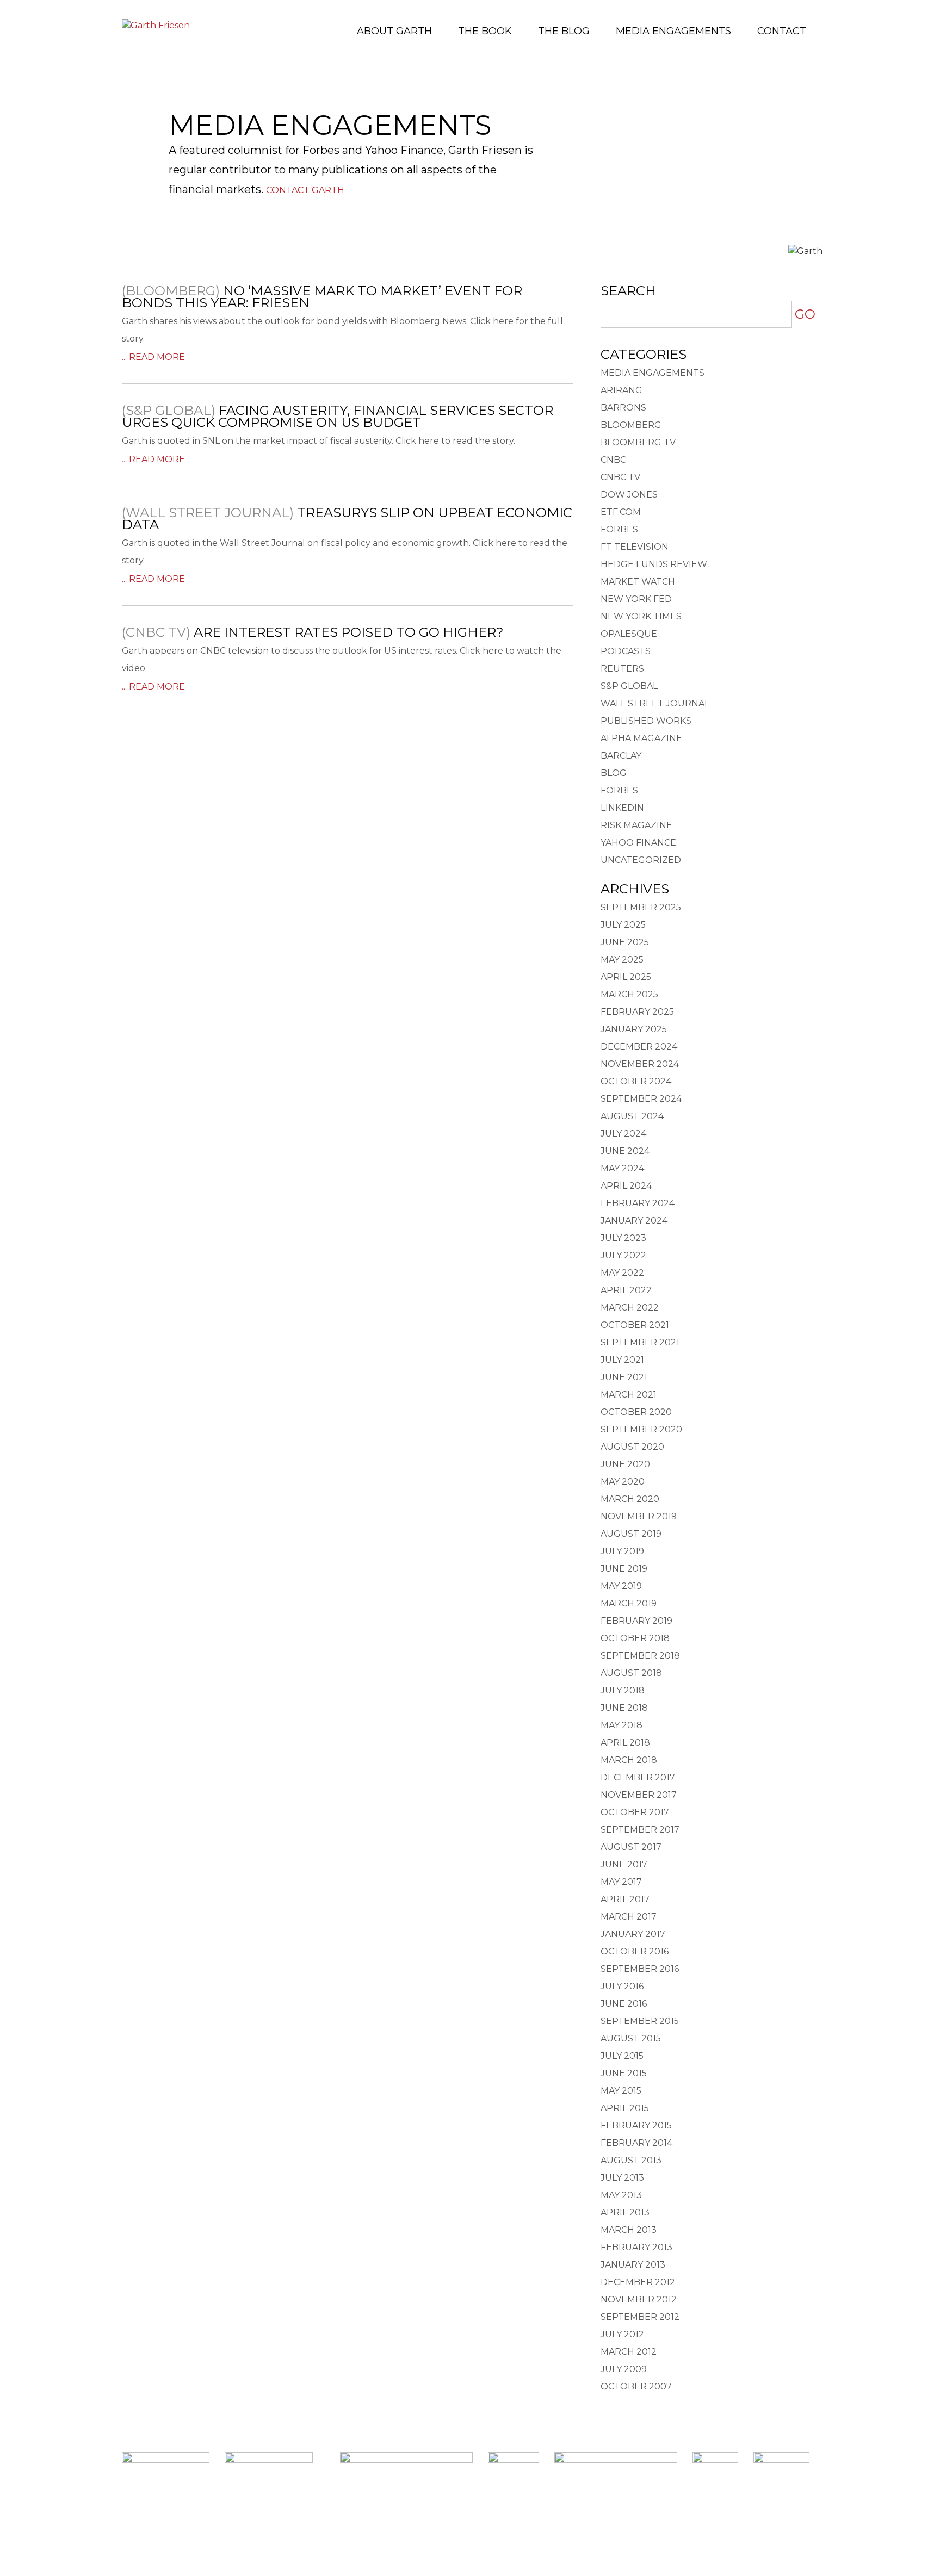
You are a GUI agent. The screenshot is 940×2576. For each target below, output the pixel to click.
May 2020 (623, 1482)
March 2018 (629, 1760)
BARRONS (623, 408)
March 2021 (629, 1395)
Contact (782, 31)
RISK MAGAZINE (636, 825)
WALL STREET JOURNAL (655, 703)
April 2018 (625, 1743)
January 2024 (634, 1221)
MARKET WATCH (638, 582)
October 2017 (635, 1812)
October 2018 (635, 1638)
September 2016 (640, 1969)
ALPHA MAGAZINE (641, 738)
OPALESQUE (629, 634)
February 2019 (636, 1621)
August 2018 (631, 1673)
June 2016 (624, 2004)
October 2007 (636, 2386)
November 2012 (639, 2299)
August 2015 (631, 2038)
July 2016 (622, 1986)
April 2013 (625, 2212)
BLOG (614, 773)
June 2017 (624, 1864)
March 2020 (630, 1499)
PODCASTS (626, 651)
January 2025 (634, 1029)
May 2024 (622, 1168)
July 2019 (622, 1551)
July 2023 (623, 1238)
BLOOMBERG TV (638, 442)
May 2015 (621, 2091)
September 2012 (640, 2317)
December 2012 (638, 2282)
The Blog (564, 31)
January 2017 (633, 1934)
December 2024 (639, 1047)
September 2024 (641, 1099)
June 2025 (625, 942)
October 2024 (636, 1081)
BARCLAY (621, 756)
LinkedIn (622, 808)
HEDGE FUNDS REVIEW (654, 564)
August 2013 (631, 2160)
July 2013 (622, 2178)
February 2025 (637, 1012)
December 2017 (638, 1777)
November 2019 (639, 1516)
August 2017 (631, 1847)
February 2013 (636, 2247)
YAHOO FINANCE (638, 843)
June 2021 (624, 1377)
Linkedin (470, 2528)
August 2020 (632, 1447)
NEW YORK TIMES (641, 616)
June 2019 (624, 1569)
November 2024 (640, 1064)
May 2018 (621, 1725)
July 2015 (622, 2056)
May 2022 (622, 1273)
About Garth (394, 31)
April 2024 (626, 1186)
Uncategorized (641, 860)
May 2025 (622, 960)
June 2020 (625, 1464)
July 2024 (623, 1134)
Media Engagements (673, 31)
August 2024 (632, 1116)
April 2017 (625, 1899)
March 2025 (629, 994)
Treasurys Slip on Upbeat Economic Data (347, 519)
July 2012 (622, 2334)
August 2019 (631, 1534)
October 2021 (635, 1325)
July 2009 (624, 2369)
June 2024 (625, 1151)
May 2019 (621, 1586)
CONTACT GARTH (305, 190)
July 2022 (623, 1255)
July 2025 (623, 925)
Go (805, 314)
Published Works (646, 721)
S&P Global (629, 686)
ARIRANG (621, 390)
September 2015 (640, 2021)
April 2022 (626, 1290)
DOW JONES (629, 495)
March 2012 (629, 2352)
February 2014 (636, 2143)
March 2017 (629, 1917)
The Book (485, 31)
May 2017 (621, 1882)
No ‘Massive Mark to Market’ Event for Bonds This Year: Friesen (322, 297)
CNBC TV (620, 477)
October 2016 (635, 1951)
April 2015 (625, 2108)
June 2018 (624, 1708)
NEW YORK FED (636, 599)
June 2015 (624, 2073)
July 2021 (622, 1360)
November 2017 (639, 1795)
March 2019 (629, 1603)
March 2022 (630, 1308)
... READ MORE (153, 357)
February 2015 (636, 2125)
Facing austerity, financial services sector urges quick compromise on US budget (338, 416)
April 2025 (626, 977)
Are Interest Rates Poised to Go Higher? (349, 632)
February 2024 (638, 1203)
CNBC (613, 460)
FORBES (619, 529)
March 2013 (629, 2230)
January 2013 (633, 2265)
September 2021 (640, 1342)
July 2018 (623, 1690)
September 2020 (641, 1429)
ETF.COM (621, 512)
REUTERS (622, 669)
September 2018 (640, 1656)
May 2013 (621, 2195)
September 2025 (641, 907)
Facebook (439, 2528)
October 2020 (636, 1412)
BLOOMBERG (631, 425)
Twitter (502, 2528)
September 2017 (640, 1830)
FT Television (635, 547)
